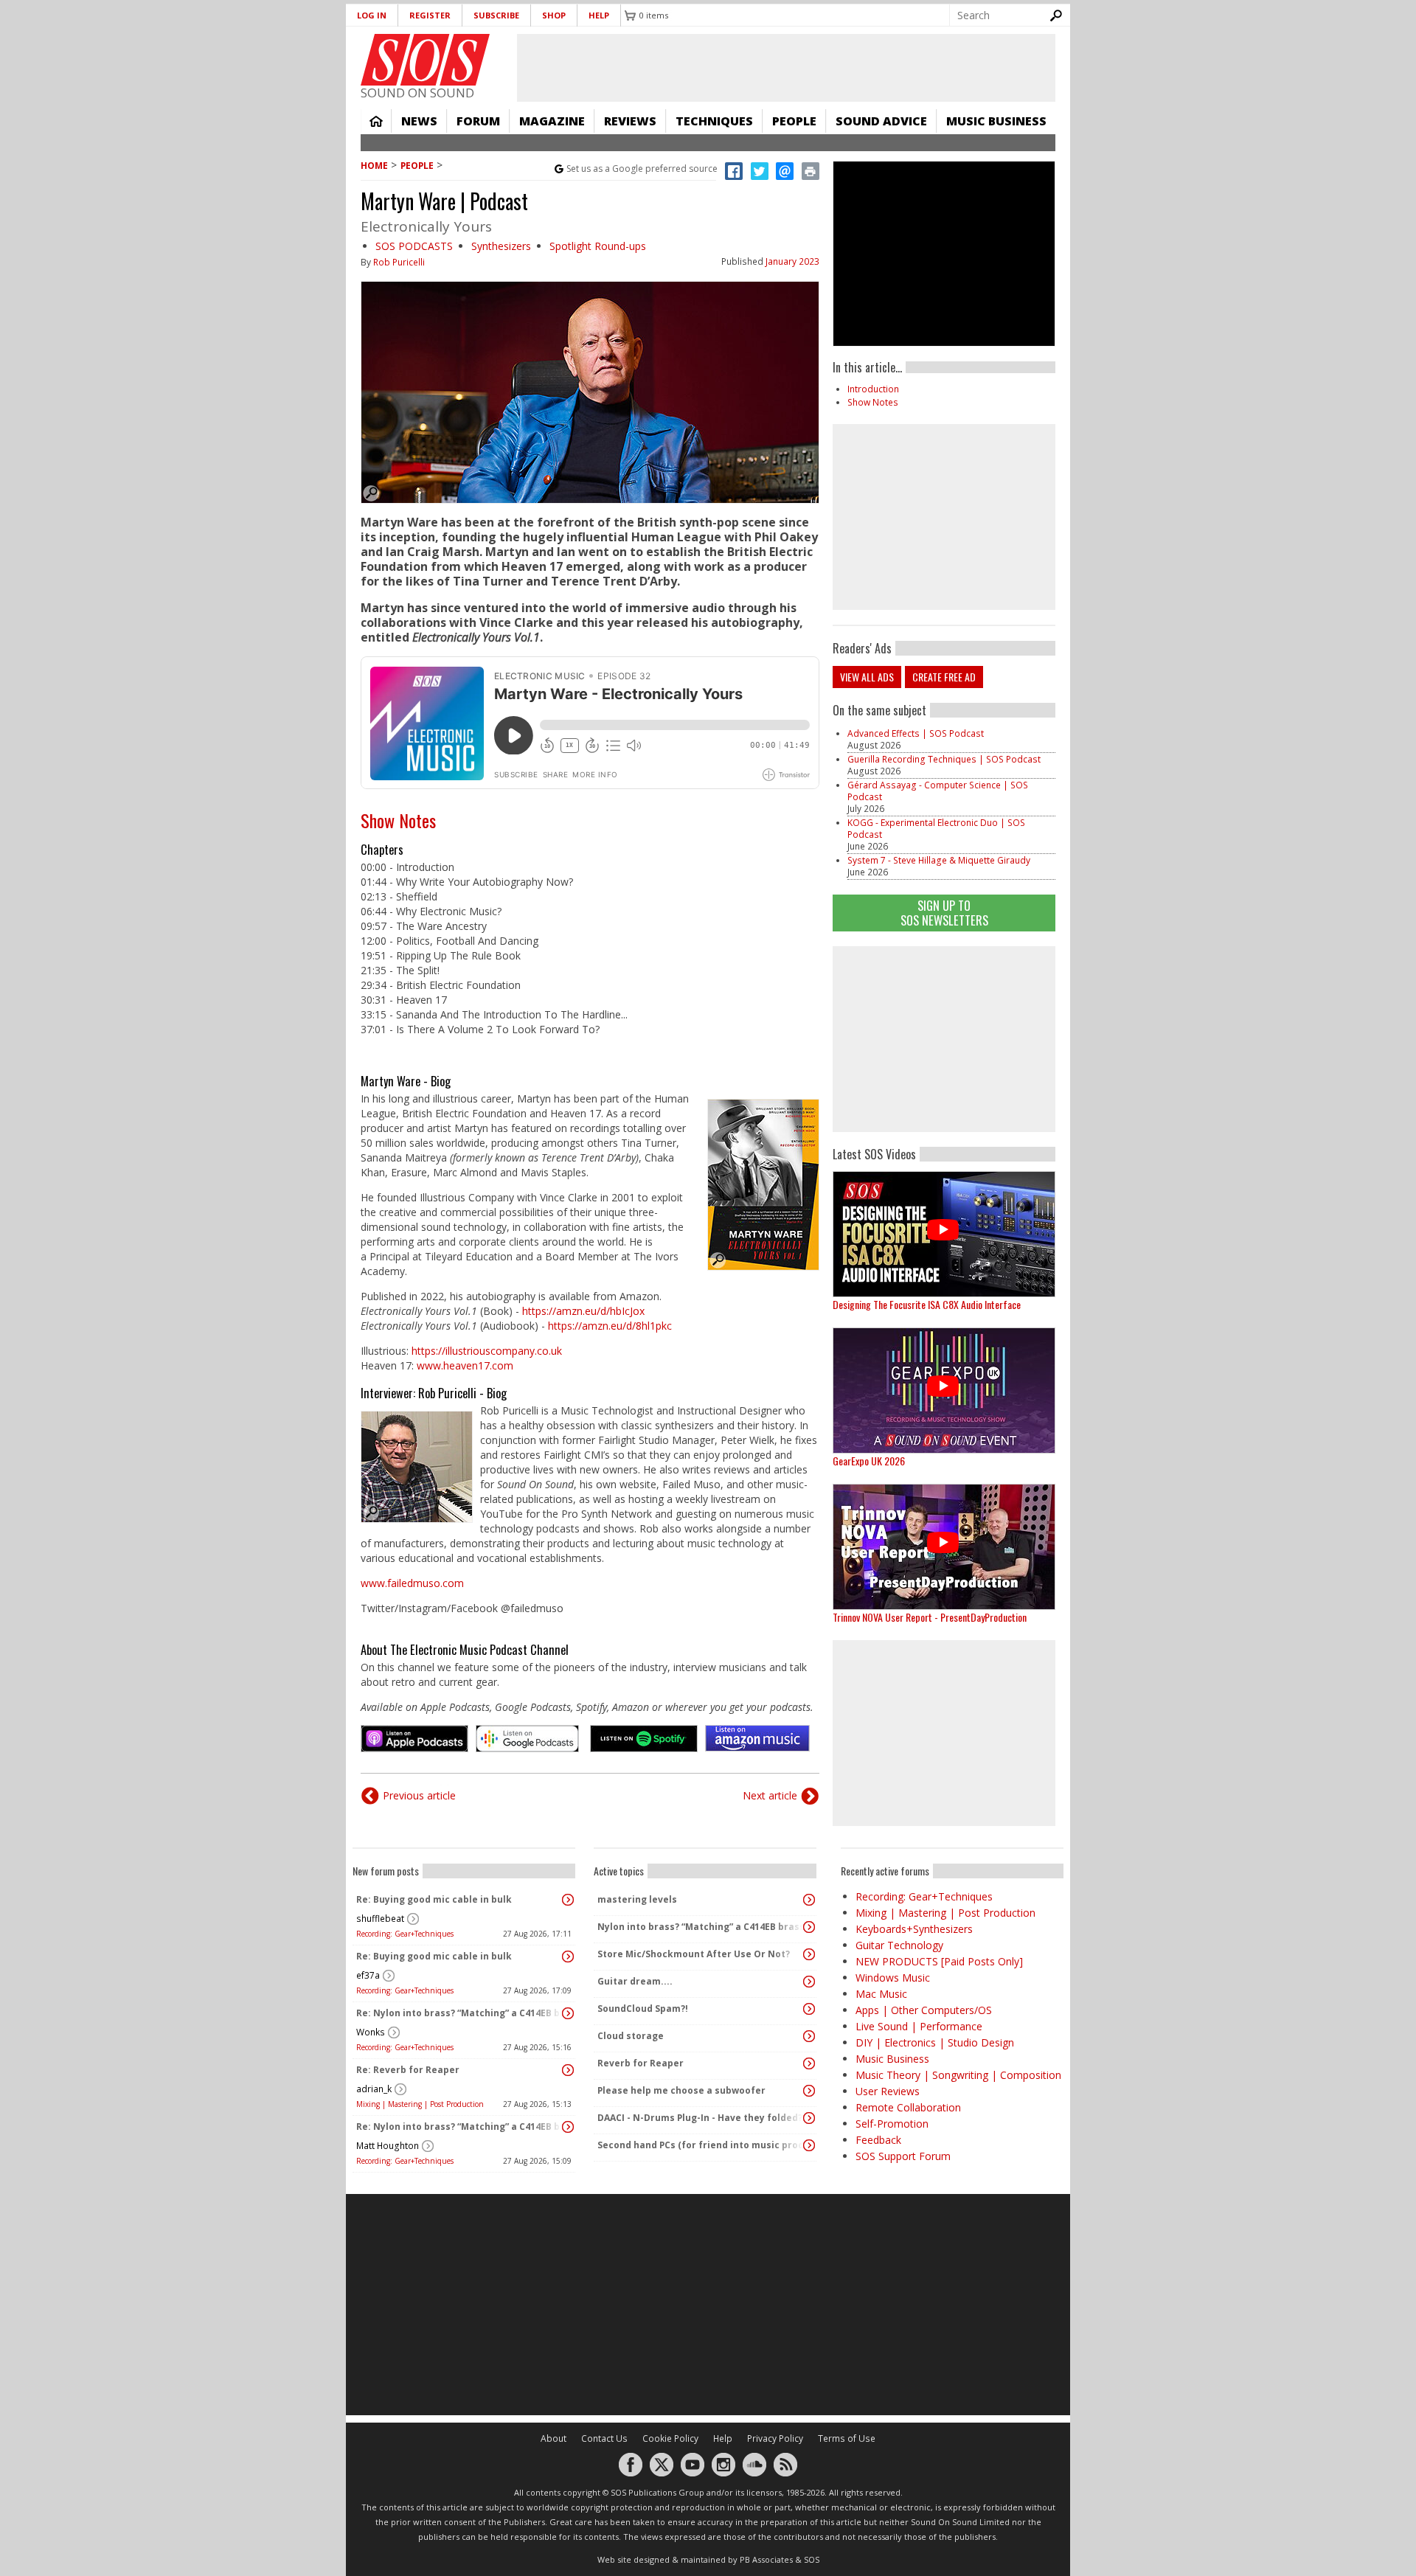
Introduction (873, 389)
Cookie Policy (670, 2438)
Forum (478, 121)
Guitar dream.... (635, 1981)
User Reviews (888, 2091)
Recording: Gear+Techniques (405, 1934)
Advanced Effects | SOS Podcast (916, 733)
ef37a (368, 1975)
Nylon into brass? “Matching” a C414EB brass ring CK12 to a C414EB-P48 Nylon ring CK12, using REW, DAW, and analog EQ (701, 1927)
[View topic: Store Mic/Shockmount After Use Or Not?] (809, 1954)
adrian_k (374, 2089)
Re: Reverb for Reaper (408, 2070)
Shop (554, 15)
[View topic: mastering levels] (809, 1900)
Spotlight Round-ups (598, 246)
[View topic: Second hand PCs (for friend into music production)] (809, 2145)
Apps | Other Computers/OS (924, 2010)
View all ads (867, 677)
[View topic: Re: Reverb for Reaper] (568, 2070)
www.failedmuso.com (412, 1583)
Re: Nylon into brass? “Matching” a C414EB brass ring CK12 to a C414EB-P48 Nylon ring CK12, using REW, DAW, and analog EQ (460, 2013)
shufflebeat (380, 1919)
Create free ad (944, 677)
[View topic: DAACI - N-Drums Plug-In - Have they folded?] (809, 2118)
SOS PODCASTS (414, 246)
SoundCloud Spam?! (643, 2009)
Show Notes (398, 820)
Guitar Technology (899, 1945)
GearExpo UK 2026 (869, 1461)
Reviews (630, 121)
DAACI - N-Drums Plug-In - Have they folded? (700, 2118)
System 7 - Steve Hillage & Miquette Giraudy (939, 860)
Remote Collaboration (908, 2107)
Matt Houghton (388, 2146)
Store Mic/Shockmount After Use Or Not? (694, 1954)
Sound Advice (881, 121)
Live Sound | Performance (919, 2026)
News (419, 121)
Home (376, 121)
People (794, 121)
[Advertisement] (944, 1039)
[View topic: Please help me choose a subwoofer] (809, 2091)
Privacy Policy (775, 2438)
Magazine (552, 121)
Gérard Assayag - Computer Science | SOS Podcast (938, 791)
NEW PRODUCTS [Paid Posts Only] (939, 1961)
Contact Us (604, 2438)
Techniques (714, 121)
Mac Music (881, 1994)
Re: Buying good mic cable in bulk (434, 1899)
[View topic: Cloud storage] (809, 2036)
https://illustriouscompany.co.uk (487, 1351)
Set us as (642, 169)
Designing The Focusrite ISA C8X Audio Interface (927, 1304)
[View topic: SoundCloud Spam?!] (809, 2009)
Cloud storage (631, 2036)
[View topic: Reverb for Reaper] (809, 2063)
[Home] (425, 60)
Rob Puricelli (399, 262)
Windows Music (893, 1978)
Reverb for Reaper (641, 2063)
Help (599, 15)
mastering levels (637, 1899)
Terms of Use (847, 2438)
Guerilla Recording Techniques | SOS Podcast (944, 759)
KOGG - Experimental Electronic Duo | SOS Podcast (936, 829)
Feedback (878, 2140)
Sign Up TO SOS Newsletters (944, 913)
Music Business (996, 121)
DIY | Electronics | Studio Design (935, 2042)
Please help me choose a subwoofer (681, 2090)
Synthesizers (501, 246)
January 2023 (792, 261)
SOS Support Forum (903, 2156)
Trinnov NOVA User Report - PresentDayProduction (930, 1617)
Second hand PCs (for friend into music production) (701, 2145)
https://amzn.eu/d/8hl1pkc (610, 1326)
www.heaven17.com (465, 1365)
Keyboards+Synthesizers (914, 1929)
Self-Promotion (892, 2124)
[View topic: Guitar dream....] (809, 1982)
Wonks (371, 2032)
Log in (372, 15)
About (553, 2438)
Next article (770, 1795)
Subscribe (496, 15)
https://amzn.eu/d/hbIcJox (583, 1311)
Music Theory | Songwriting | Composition (958, 2075)
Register (430, 15)
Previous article (419, 1795)
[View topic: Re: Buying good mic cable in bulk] (568, 1900)
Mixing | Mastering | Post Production (420, 2104)
